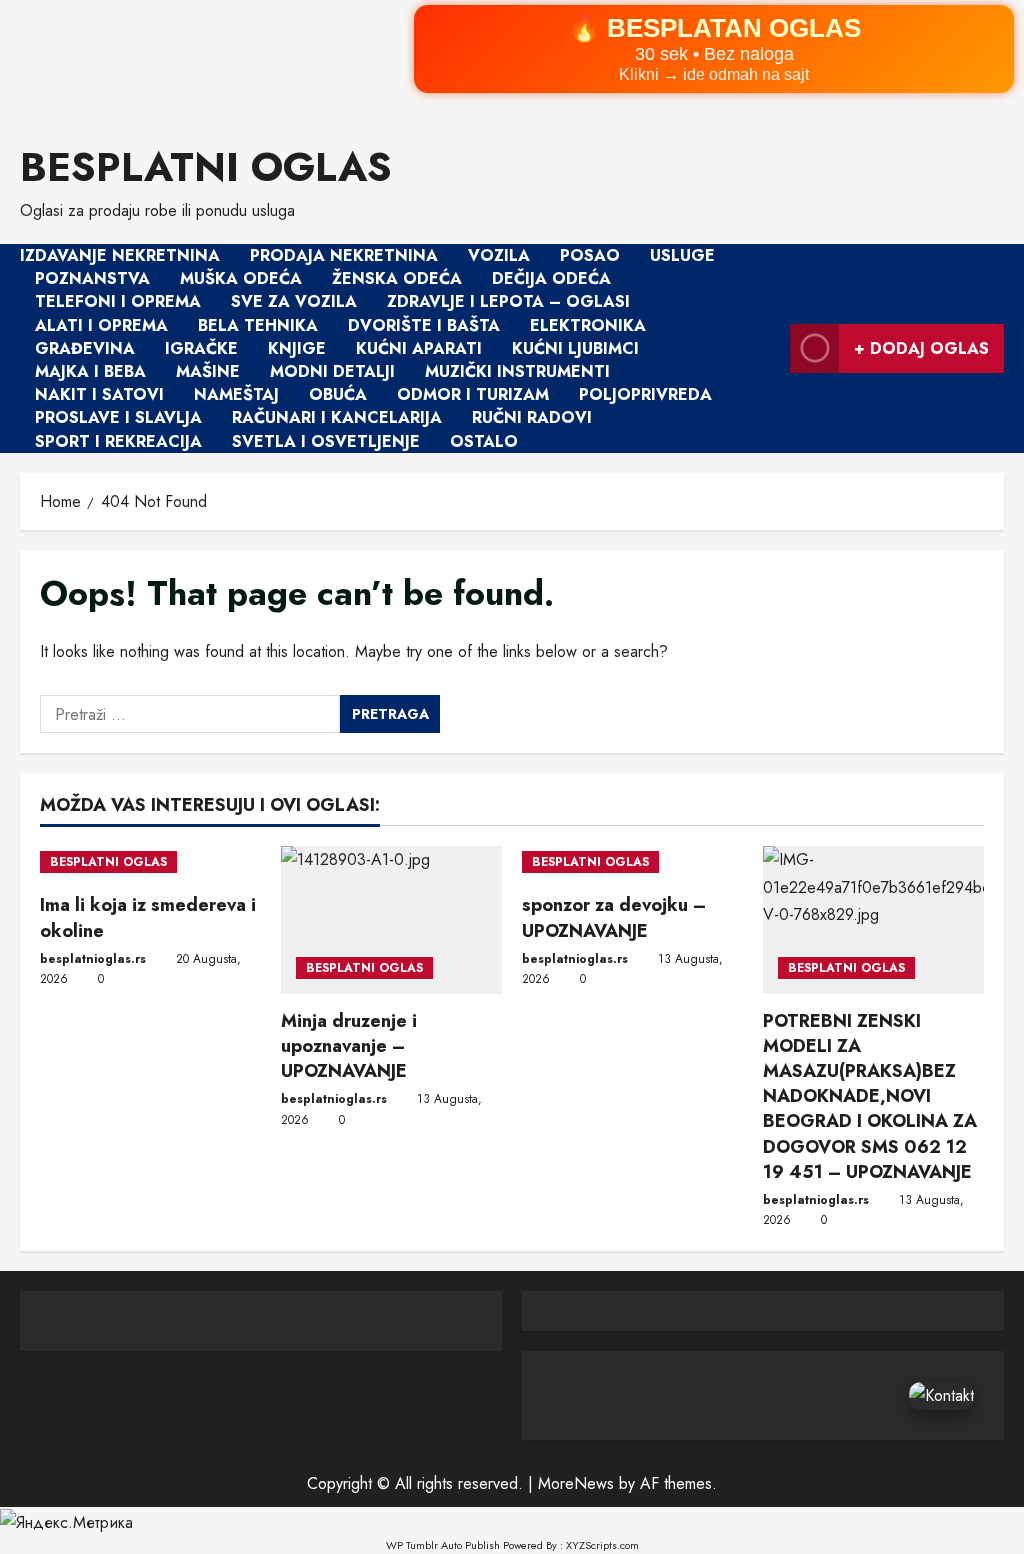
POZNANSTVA (92, 278)
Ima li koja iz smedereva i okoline (148, 917)
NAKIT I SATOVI (99, 394)
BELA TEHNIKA (258, 325)
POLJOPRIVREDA (645, 394)
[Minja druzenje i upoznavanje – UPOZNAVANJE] (391, 919)
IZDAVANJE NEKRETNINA (120, 255)
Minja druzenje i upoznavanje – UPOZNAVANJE (349, 1046)
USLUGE (682, 255)
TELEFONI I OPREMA (118, 302)
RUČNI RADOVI (532, 418)
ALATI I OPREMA (101, 325)
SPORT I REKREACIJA (118, 441)
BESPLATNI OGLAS (206, 167)
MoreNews (576, 1483)
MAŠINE (208, 371)
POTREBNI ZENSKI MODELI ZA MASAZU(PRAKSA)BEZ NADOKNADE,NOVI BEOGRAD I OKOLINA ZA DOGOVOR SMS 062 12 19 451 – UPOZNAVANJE (870, 1096)
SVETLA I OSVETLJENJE (326, 441)
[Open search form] (769, 349)
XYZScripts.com (602, 1545)
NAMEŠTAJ (236, 394)
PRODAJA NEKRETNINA (344, 255)
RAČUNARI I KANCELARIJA (337, 418)
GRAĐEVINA (85, 348)
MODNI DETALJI (332, 371)
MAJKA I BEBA (90, 371)
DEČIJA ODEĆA (551, 278)
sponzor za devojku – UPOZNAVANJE (614, 917)
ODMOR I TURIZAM (473, 394)
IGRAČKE (201, 348)
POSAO (590, 255)
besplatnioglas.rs (93, 959)
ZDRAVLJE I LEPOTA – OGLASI (508, 302)
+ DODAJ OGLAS (921, 348)
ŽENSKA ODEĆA (397, 278)
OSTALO (484, 441)
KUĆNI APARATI (419, 348)
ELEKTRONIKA (588, 325)
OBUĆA (338, 394)
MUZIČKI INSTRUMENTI (517, 371)
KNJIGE (297, 348)
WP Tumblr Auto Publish (443, 1545)
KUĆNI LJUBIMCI (575, 348)
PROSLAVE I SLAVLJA (118, 418)
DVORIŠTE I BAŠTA (424, 325)
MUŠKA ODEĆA (241, 278)
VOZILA (499, 255)
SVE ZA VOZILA (294, 302)
